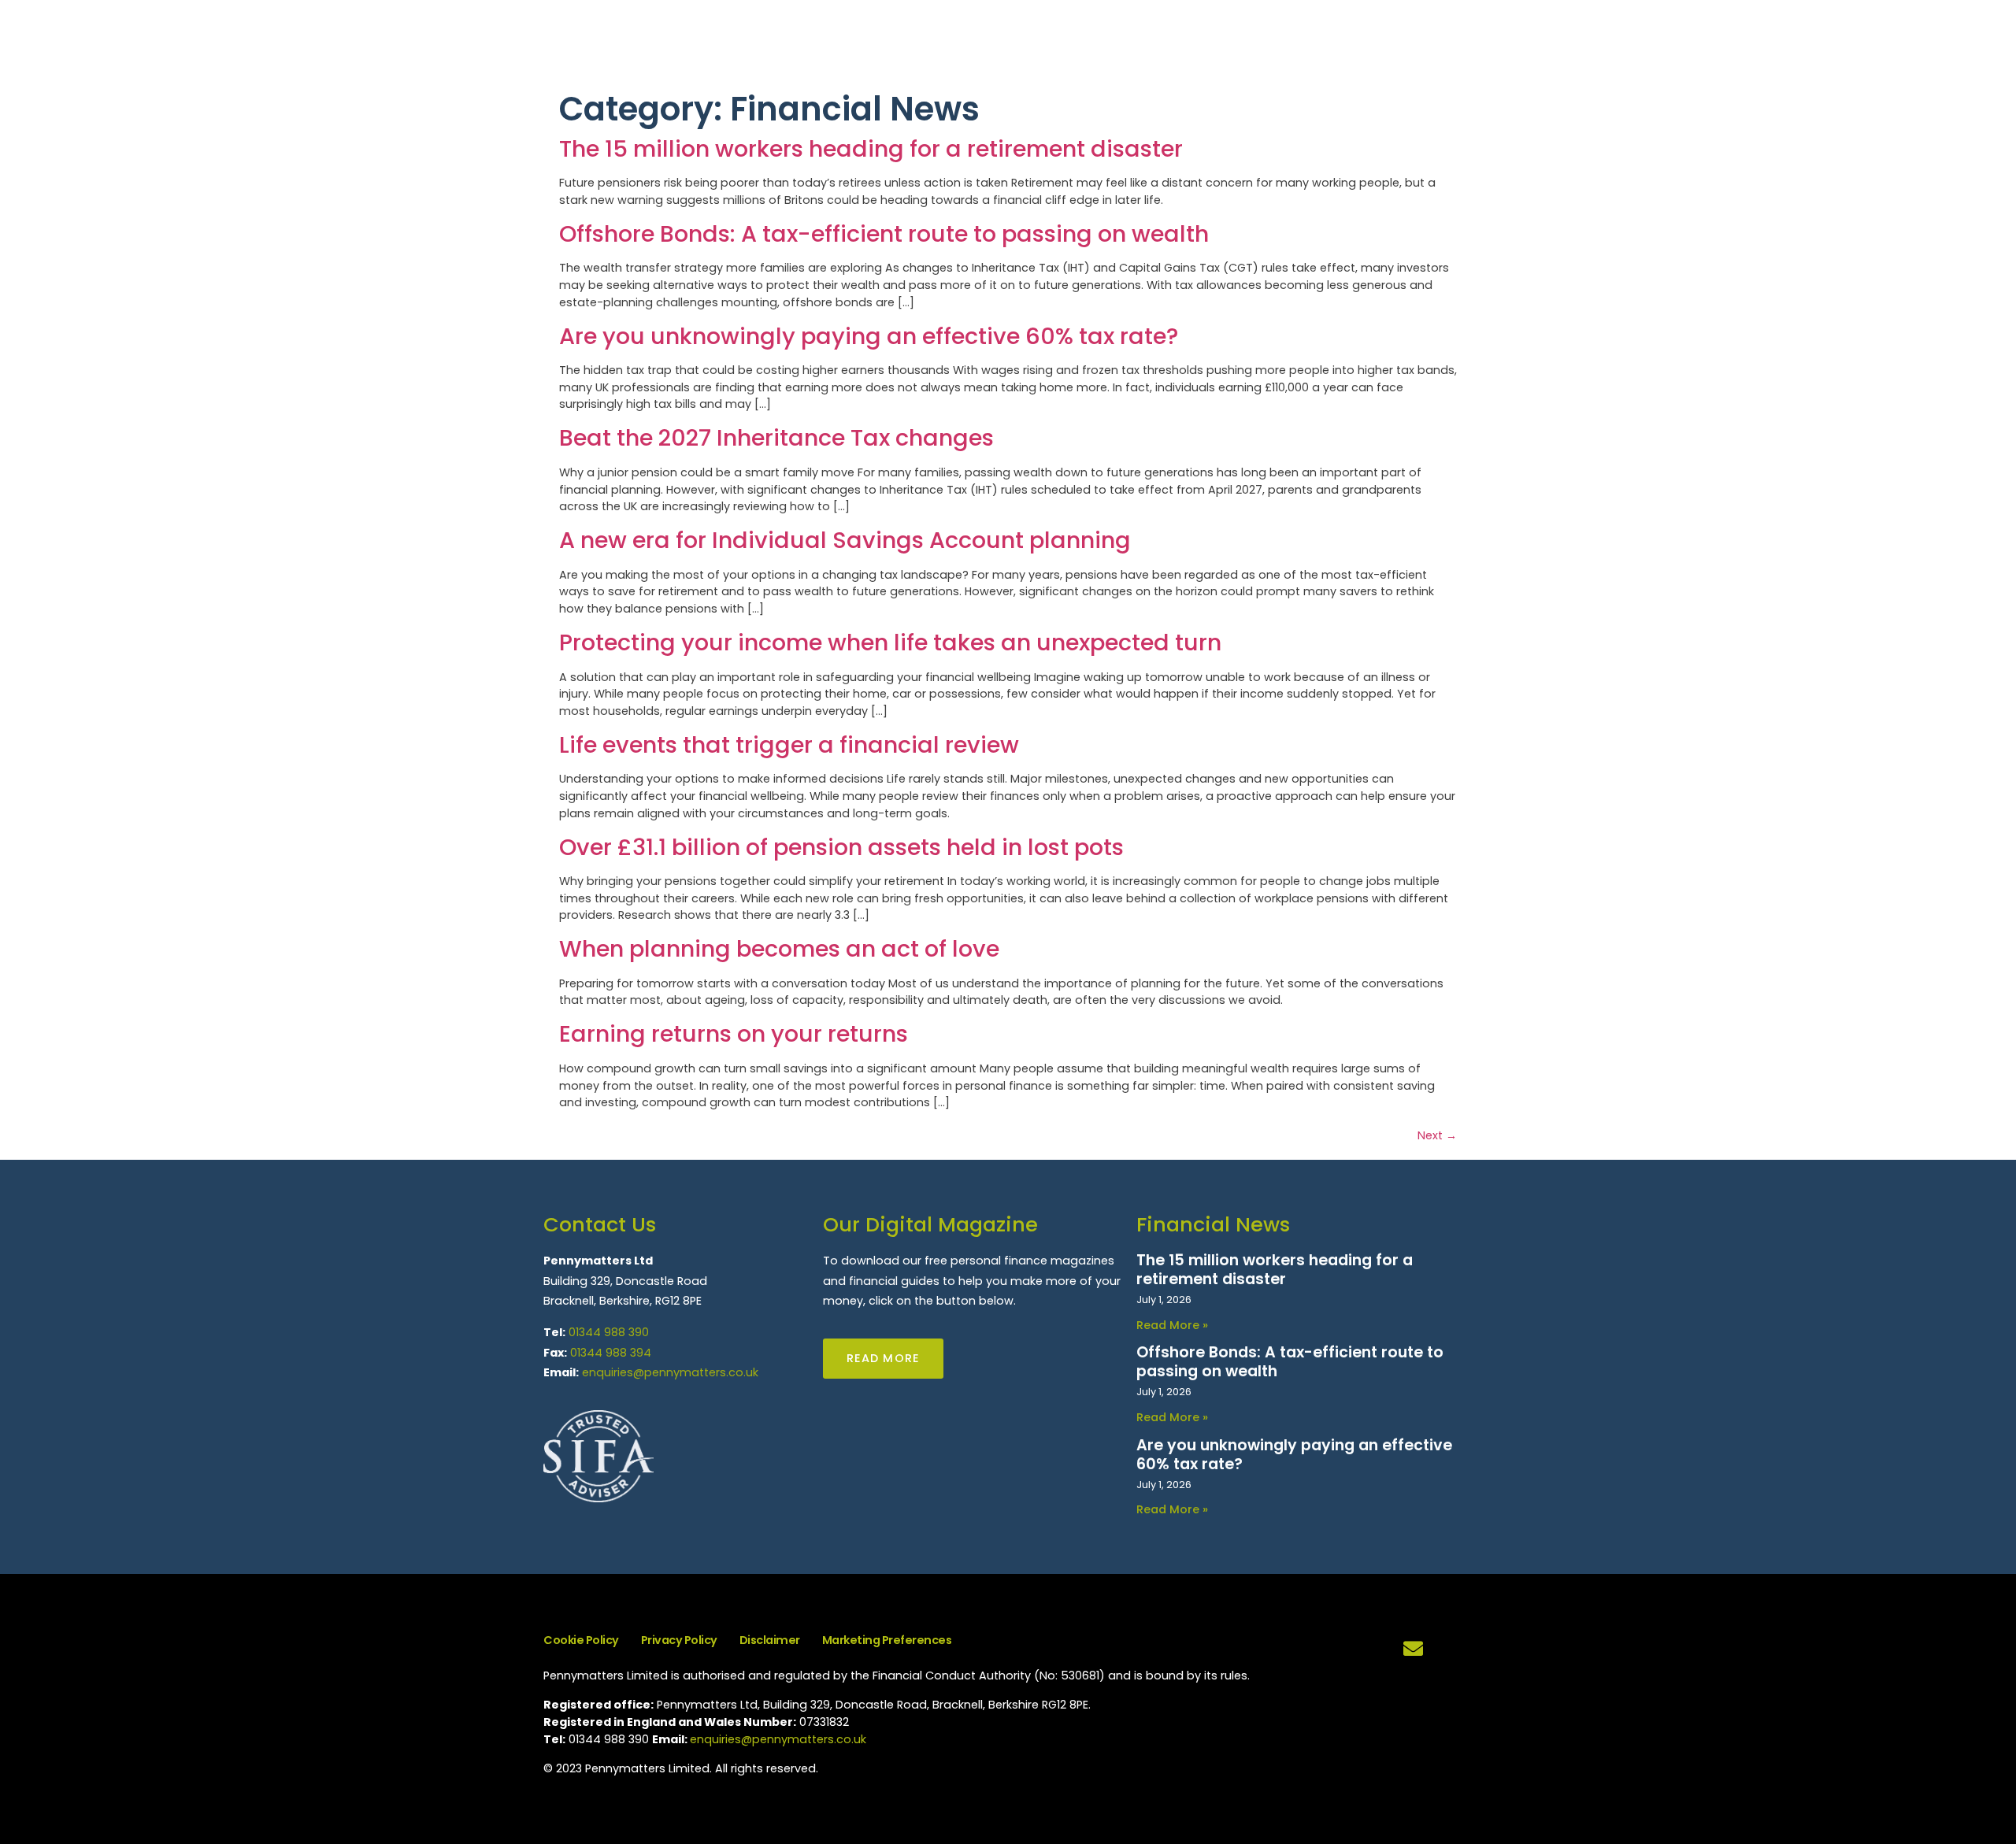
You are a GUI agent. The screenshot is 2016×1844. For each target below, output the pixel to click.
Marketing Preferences (887, 1640)
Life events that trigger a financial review (789, 745)
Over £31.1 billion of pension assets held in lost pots (841, 847)
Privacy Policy (679, 1640)
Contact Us (1853, 44)
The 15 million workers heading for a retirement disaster (871, 149)
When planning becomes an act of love (779, 949)
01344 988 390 (609, 1332)
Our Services (1561, 44)
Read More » (1172, 1325)
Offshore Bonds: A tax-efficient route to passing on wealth (884, 234)
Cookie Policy (581, 1640)
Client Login (1950, 44)
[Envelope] (1414, 1649)
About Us (1471, 44)
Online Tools (1753, 44)
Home (1405, 44)
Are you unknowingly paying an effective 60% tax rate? (869, 336)
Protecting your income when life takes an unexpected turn (890, 642)
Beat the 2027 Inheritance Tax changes (776, 438)
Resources (1657, 44)
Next (1437, 1135)
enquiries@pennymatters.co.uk (670, 1372)
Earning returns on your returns (734, 1034)
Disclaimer (770, 1640)
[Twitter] (1453, 1649)
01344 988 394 (611, 1353)
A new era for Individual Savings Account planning (845, 540)
